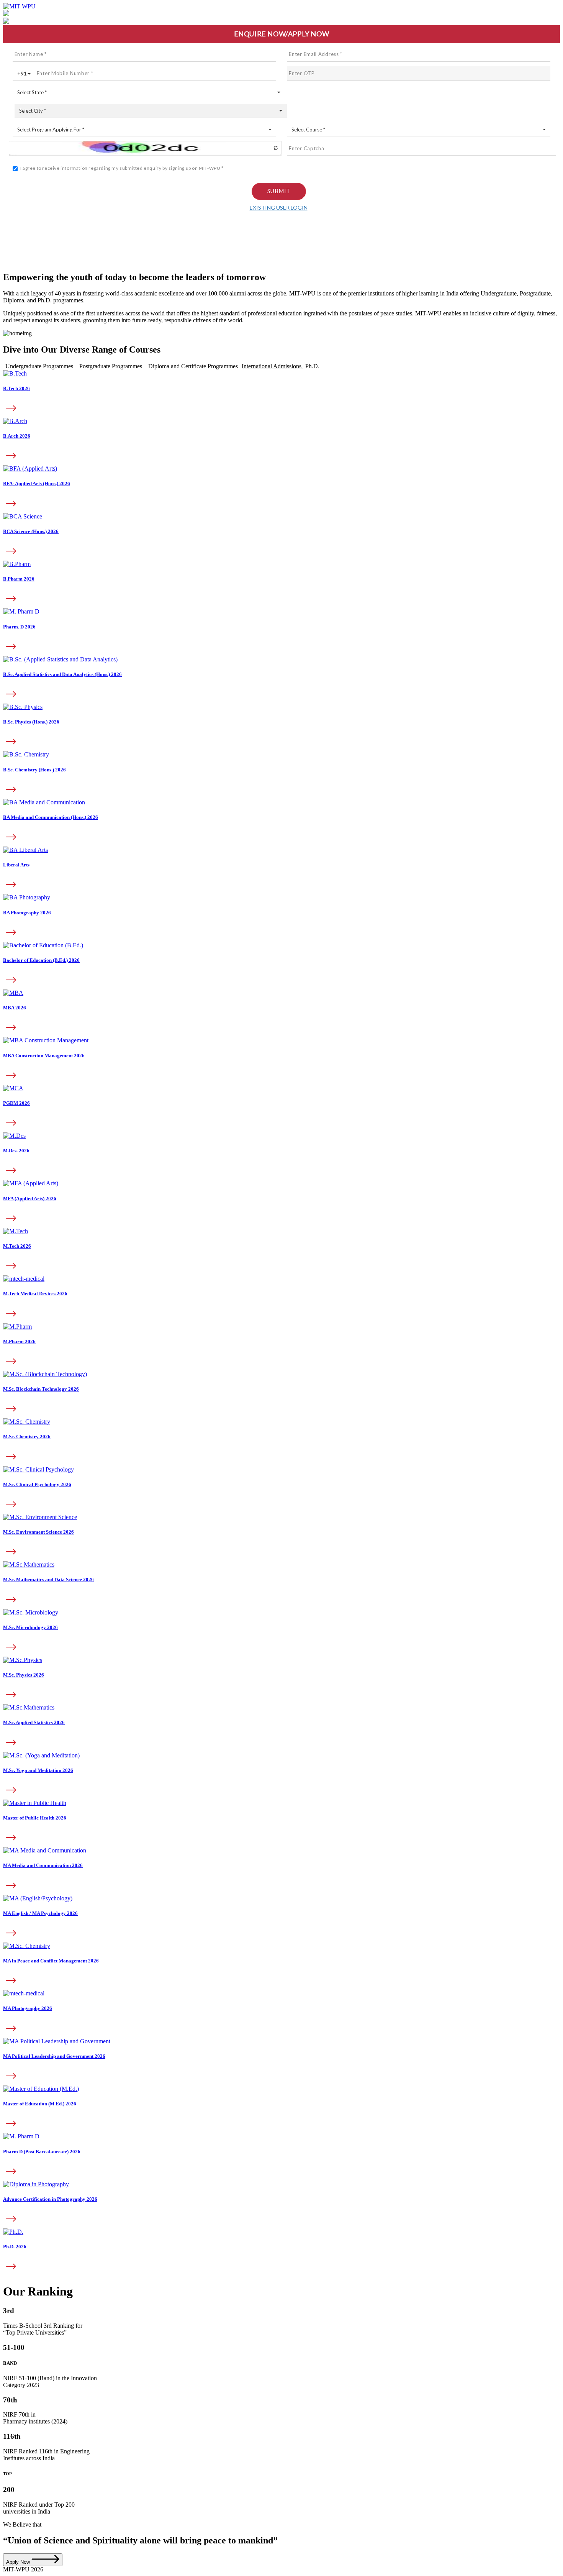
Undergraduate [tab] (39, 366)
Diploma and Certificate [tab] (193, 366)
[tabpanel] (281, 680)
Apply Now (19, 2562)
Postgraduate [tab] (111, 366)
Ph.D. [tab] (312, 366)
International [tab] (272, 366)
